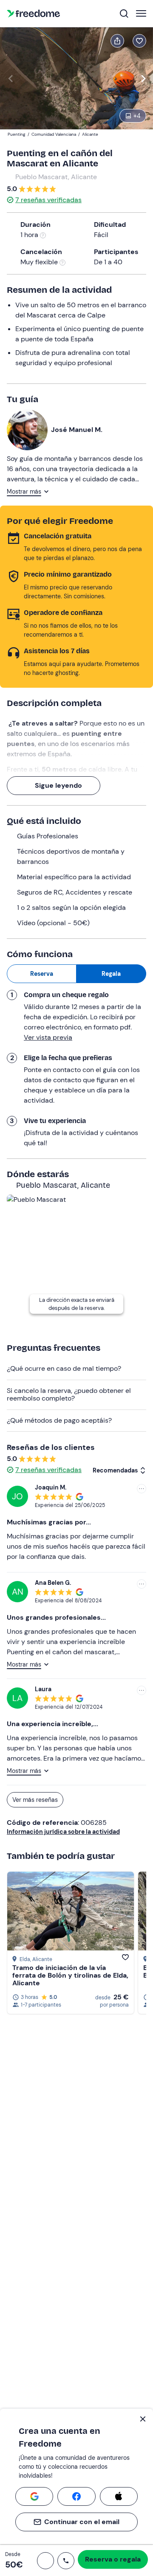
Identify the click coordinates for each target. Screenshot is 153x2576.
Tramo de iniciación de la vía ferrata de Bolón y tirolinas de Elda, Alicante (70, 1975)
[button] (45, 2561)
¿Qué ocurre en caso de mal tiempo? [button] (64, 1368)
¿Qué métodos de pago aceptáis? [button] (59, 1420)
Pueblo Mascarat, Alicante (56, 177)
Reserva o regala (113, 2559)
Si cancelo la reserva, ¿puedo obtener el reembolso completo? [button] (69, 1394)
